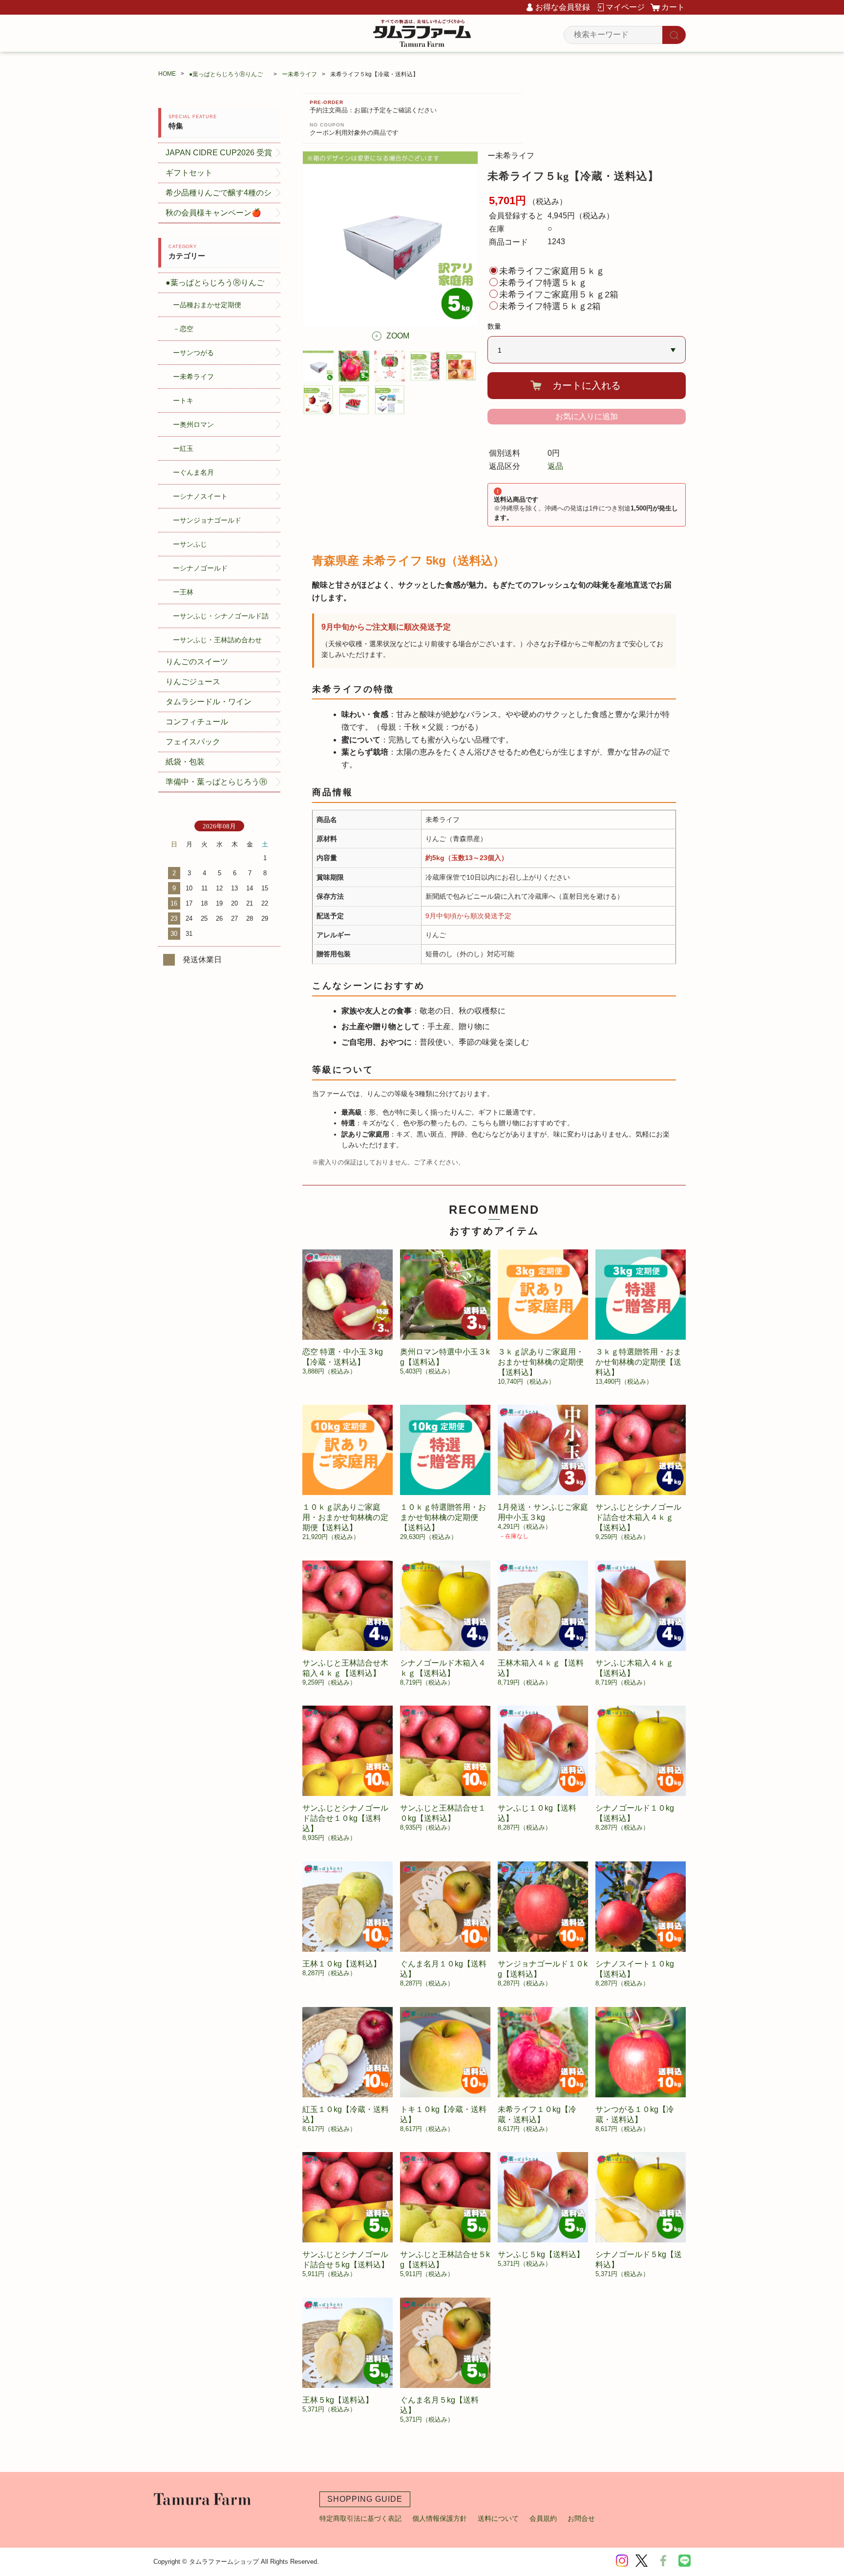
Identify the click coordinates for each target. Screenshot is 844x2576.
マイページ (625, 7)
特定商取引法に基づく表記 (360, 2518)
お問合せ (581, 2518)
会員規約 (543, 2518)
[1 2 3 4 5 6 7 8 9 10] (587, 350)
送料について (498, 2518)
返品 (555, 466)
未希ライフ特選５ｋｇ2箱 (550, 306)
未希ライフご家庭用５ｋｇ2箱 (559, 295)
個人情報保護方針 (440, 2518)
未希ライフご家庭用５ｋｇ (552, 271)
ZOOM (398, 336)
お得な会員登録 (563, 7)
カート (673, 7)
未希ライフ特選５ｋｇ (543, 283)
